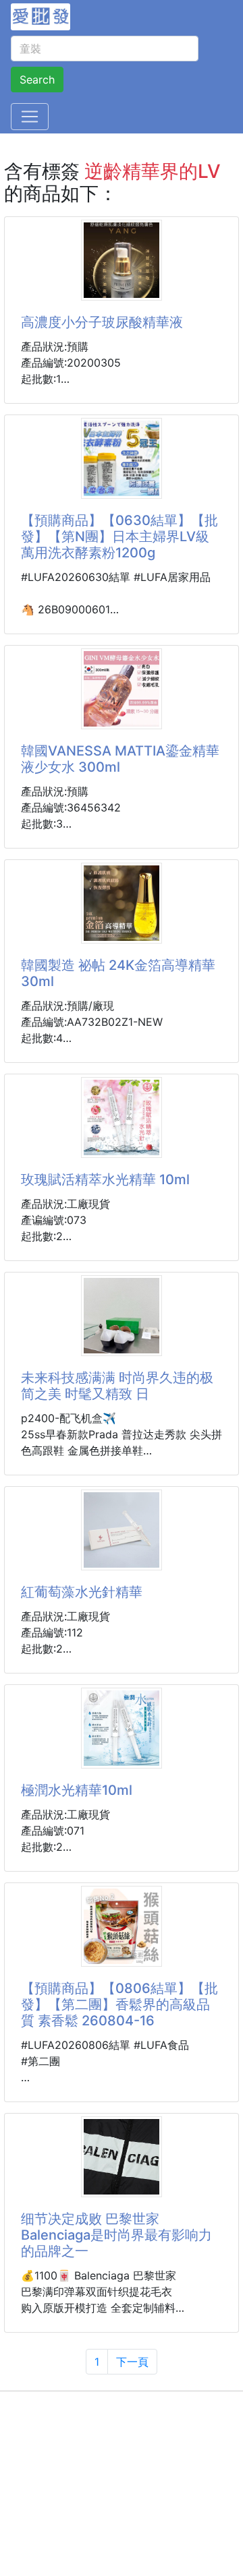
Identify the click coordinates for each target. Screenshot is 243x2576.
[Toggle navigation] (30, 117)
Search (37, 80)
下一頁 (132, 2362)
